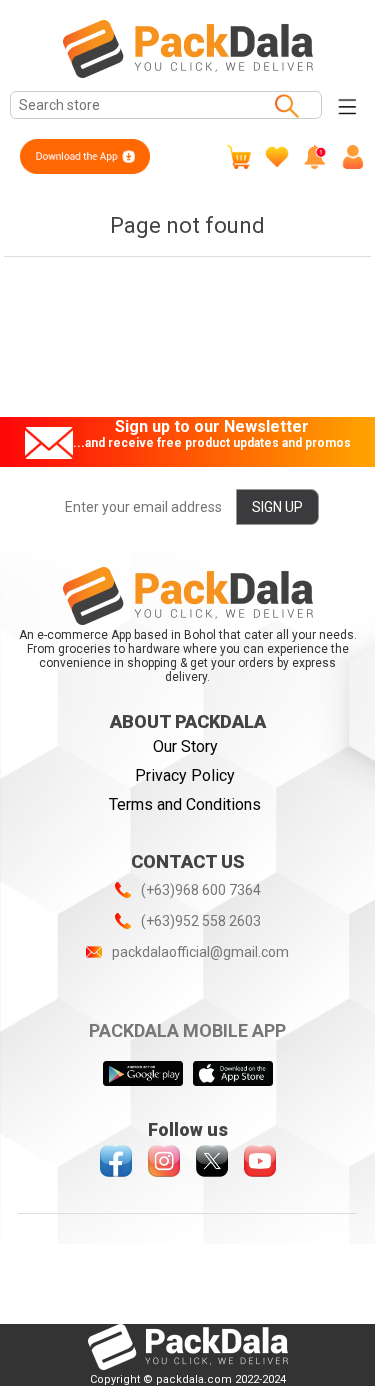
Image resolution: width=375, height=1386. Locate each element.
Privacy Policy (185, 775)
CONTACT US (188, 861)
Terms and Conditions (185, 804)
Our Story (185, 746)
